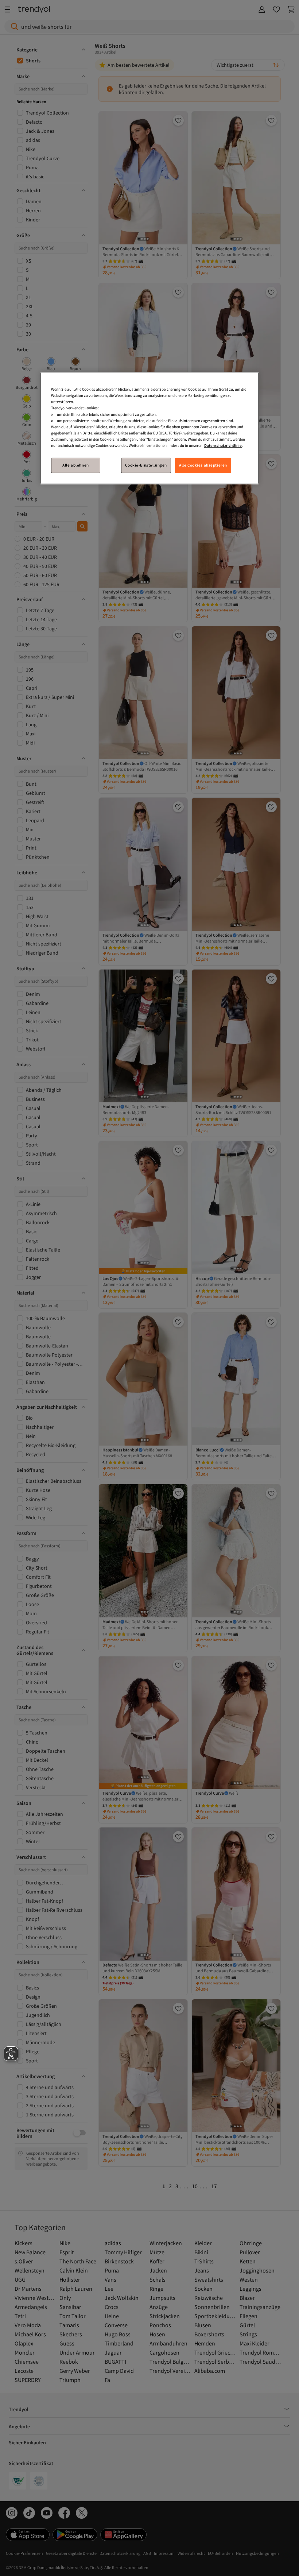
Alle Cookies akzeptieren (203, 465)
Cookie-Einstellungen (146, 465)
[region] (149, 428)
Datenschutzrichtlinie (223, 445)
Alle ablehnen (75, 465)
